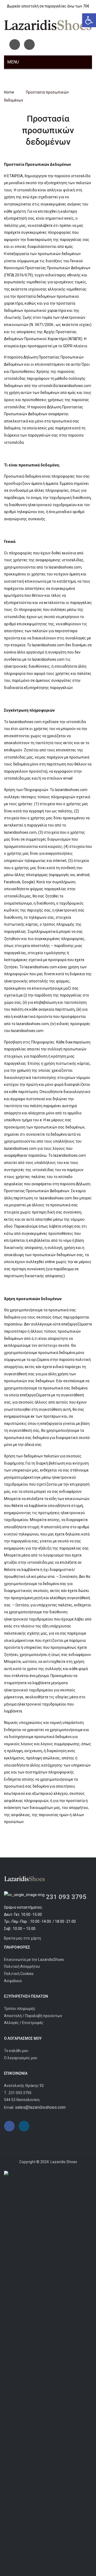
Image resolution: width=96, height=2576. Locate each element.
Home (9, 92)
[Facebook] (15, 45)
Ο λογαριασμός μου (21, 2058)
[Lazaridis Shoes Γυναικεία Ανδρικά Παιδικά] (48, 25)
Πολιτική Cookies (19, 1974)
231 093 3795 (66, 1897)
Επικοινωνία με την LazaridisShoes (34, 1960)
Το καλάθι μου (16, 2051)
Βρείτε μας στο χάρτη (23, 1938)
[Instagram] (29, 45)
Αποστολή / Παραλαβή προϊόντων (33, 2016)
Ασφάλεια (13, 1981)
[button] (89, 20)
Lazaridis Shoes (63, 2162)
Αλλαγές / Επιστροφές (24, 2023)
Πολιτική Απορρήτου (22, 1966)
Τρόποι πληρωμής (20, 2009)
